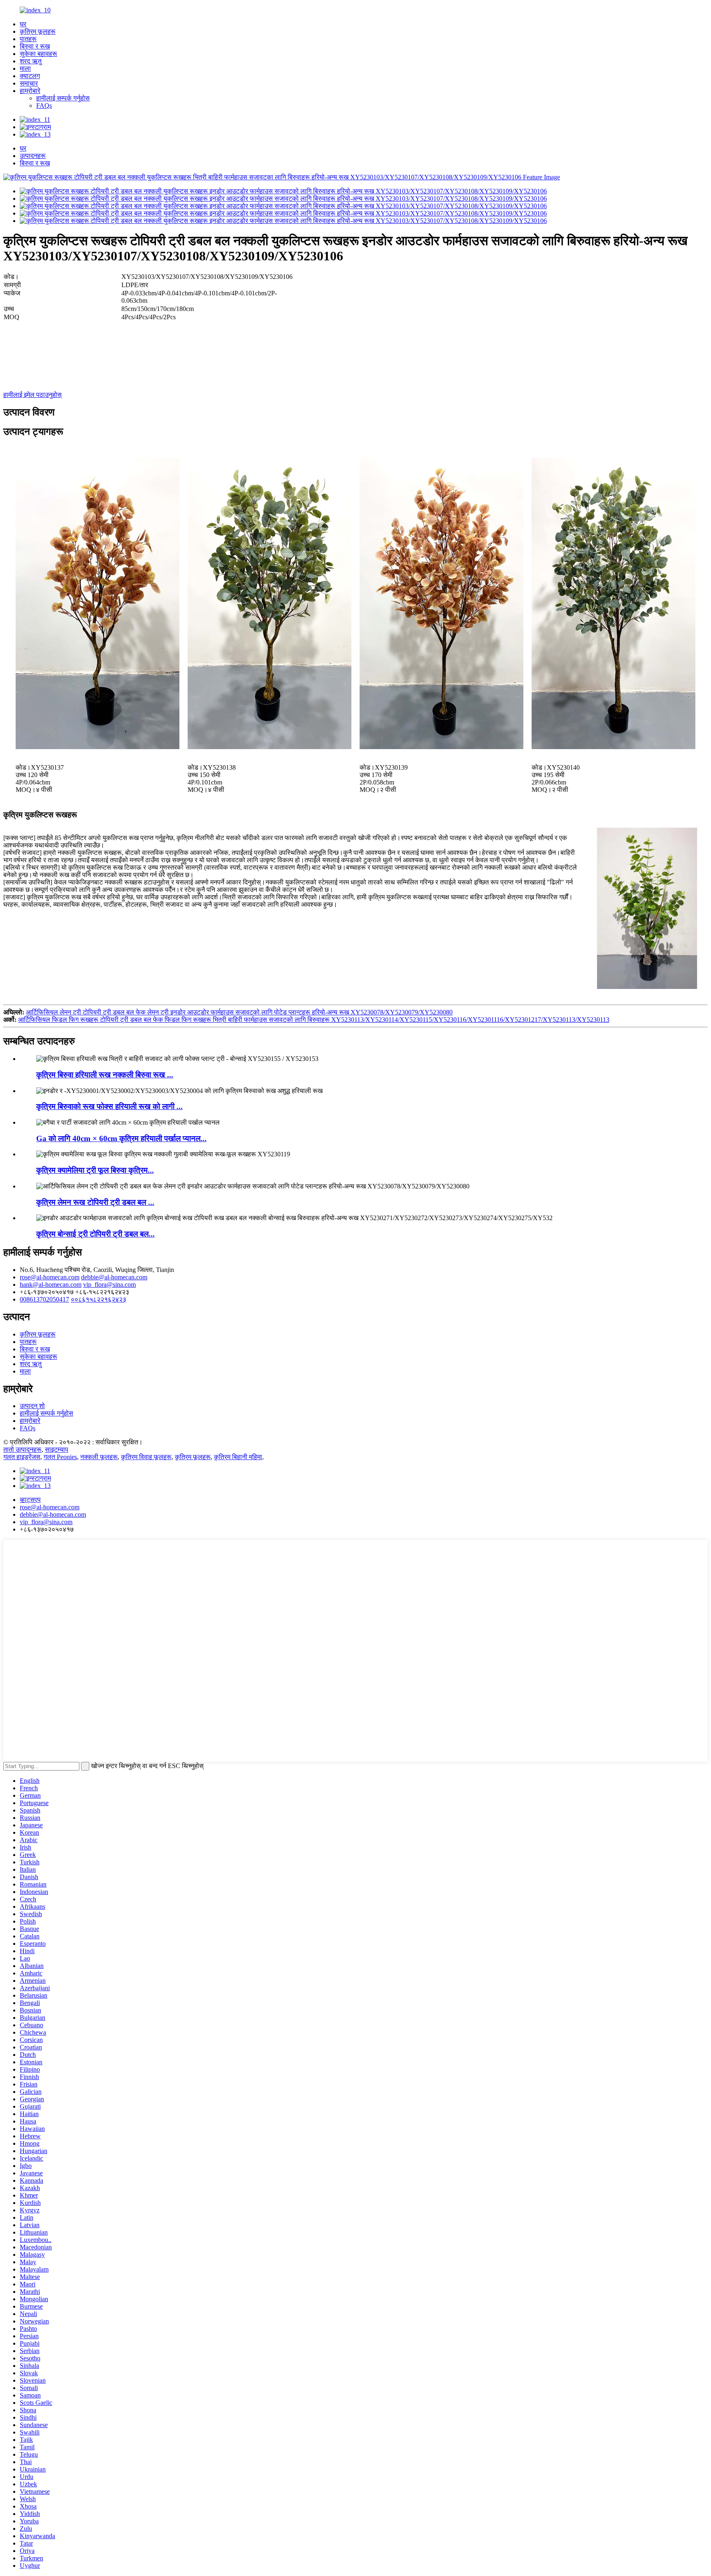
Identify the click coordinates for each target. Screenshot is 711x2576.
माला (25, 68)
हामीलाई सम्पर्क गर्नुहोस (63, 98)
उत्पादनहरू (33, 156)
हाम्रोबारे (30, 91)
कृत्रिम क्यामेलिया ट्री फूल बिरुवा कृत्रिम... (95, 1170)
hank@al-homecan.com (51, 1285)
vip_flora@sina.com (109, 1285)
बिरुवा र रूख (35, 46)
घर (23, 24)
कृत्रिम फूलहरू (38, 31)
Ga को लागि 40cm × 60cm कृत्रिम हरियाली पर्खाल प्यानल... (121, 1138)
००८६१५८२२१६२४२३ (99, 1299)
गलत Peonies (60, 1457)
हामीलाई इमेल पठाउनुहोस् (33, 395)
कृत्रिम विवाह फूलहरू (146, 1457)
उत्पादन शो (32, 1406)
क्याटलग (30, 76)
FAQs (44, 106)
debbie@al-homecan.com (114, 1277)
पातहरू (28, 39)
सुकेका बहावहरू (38, 54)
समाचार (29, 83)
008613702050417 (44, 1299)
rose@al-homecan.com (50, 1277)
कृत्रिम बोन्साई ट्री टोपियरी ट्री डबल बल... (95, 1234)
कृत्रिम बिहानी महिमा (238, 1457)
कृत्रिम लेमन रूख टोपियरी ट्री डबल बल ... (95, 1202)
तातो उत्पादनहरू (22, 1449)
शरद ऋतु (31, 61)
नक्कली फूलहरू (99, 1457)
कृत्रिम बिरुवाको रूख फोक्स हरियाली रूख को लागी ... (109, 1106)
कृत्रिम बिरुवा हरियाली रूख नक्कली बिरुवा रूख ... (105, 1075)
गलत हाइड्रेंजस (22, 1457)
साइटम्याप (57, 1449)
